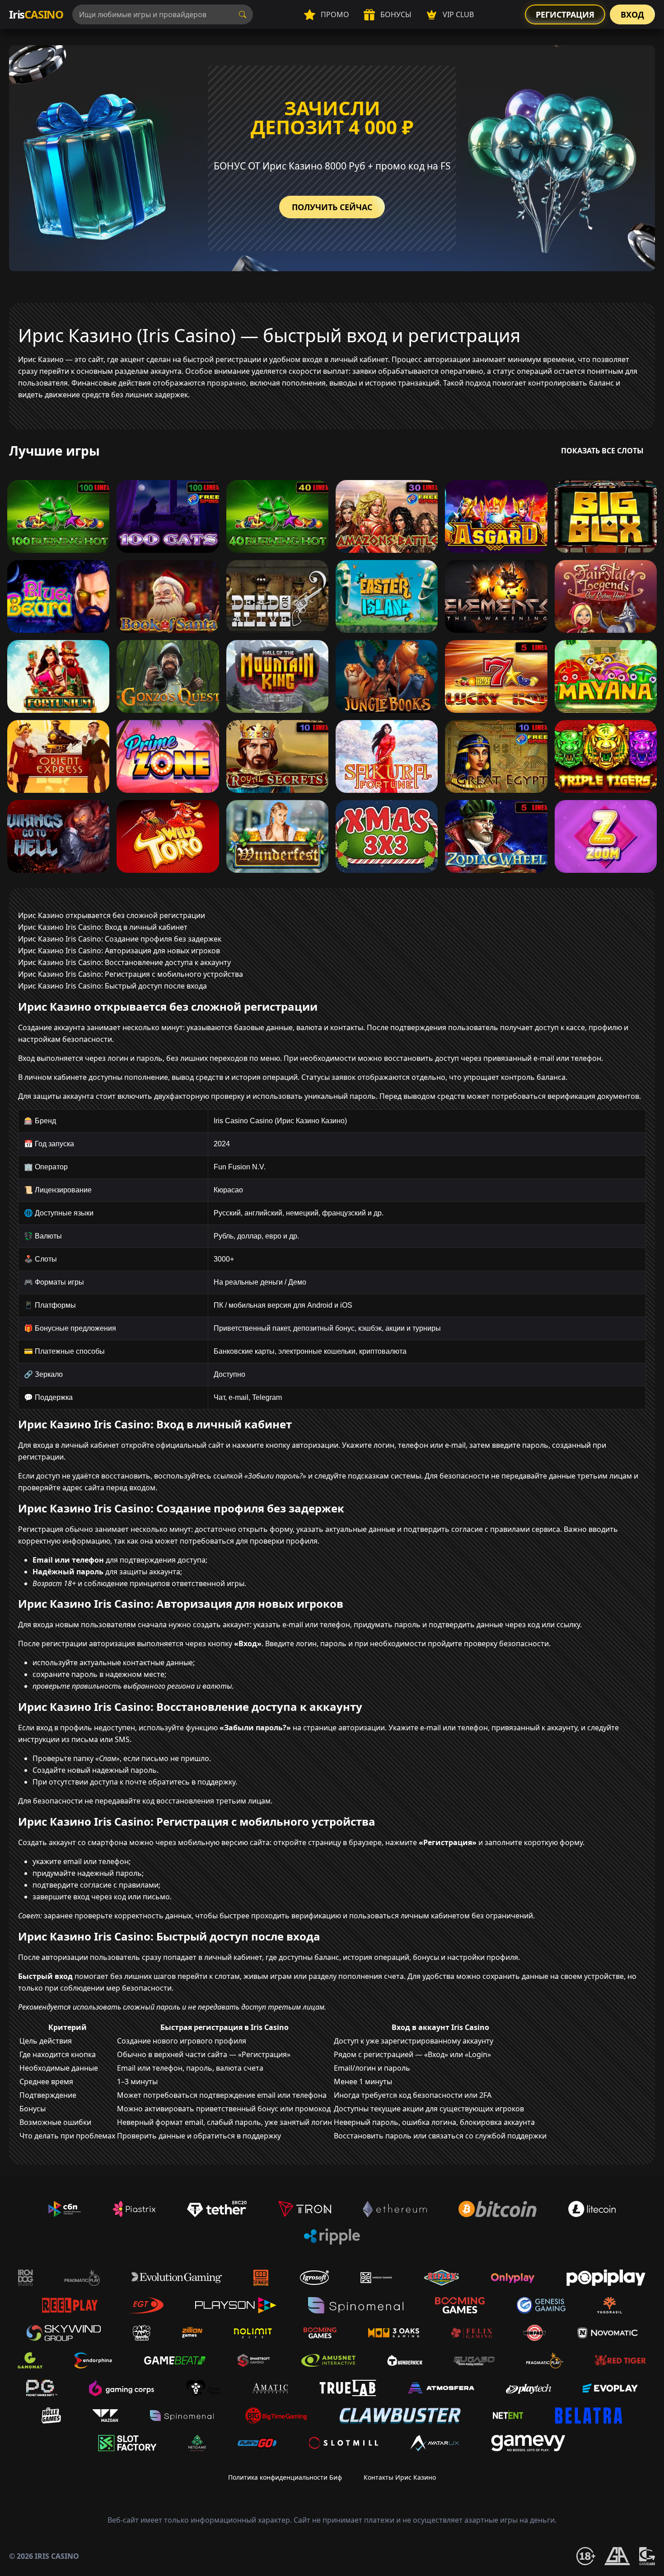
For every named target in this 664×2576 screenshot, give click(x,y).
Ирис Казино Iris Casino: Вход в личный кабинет (103, 927)
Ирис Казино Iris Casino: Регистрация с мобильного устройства (131, 974)
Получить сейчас (332, 207)
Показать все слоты (602, 451)
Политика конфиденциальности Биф (285, 2477)
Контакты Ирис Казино (400, 2477)
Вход (632, 14)
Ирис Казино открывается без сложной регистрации (112, 915)
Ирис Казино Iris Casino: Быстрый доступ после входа (112, 986)
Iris (36, 14)
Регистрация (565, 14)
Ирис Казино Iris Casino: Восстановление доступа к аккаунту (124, 962)
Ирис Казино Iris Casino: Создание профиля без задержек (120, 939)
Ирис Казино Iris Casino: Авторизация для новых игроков (119, 951)
